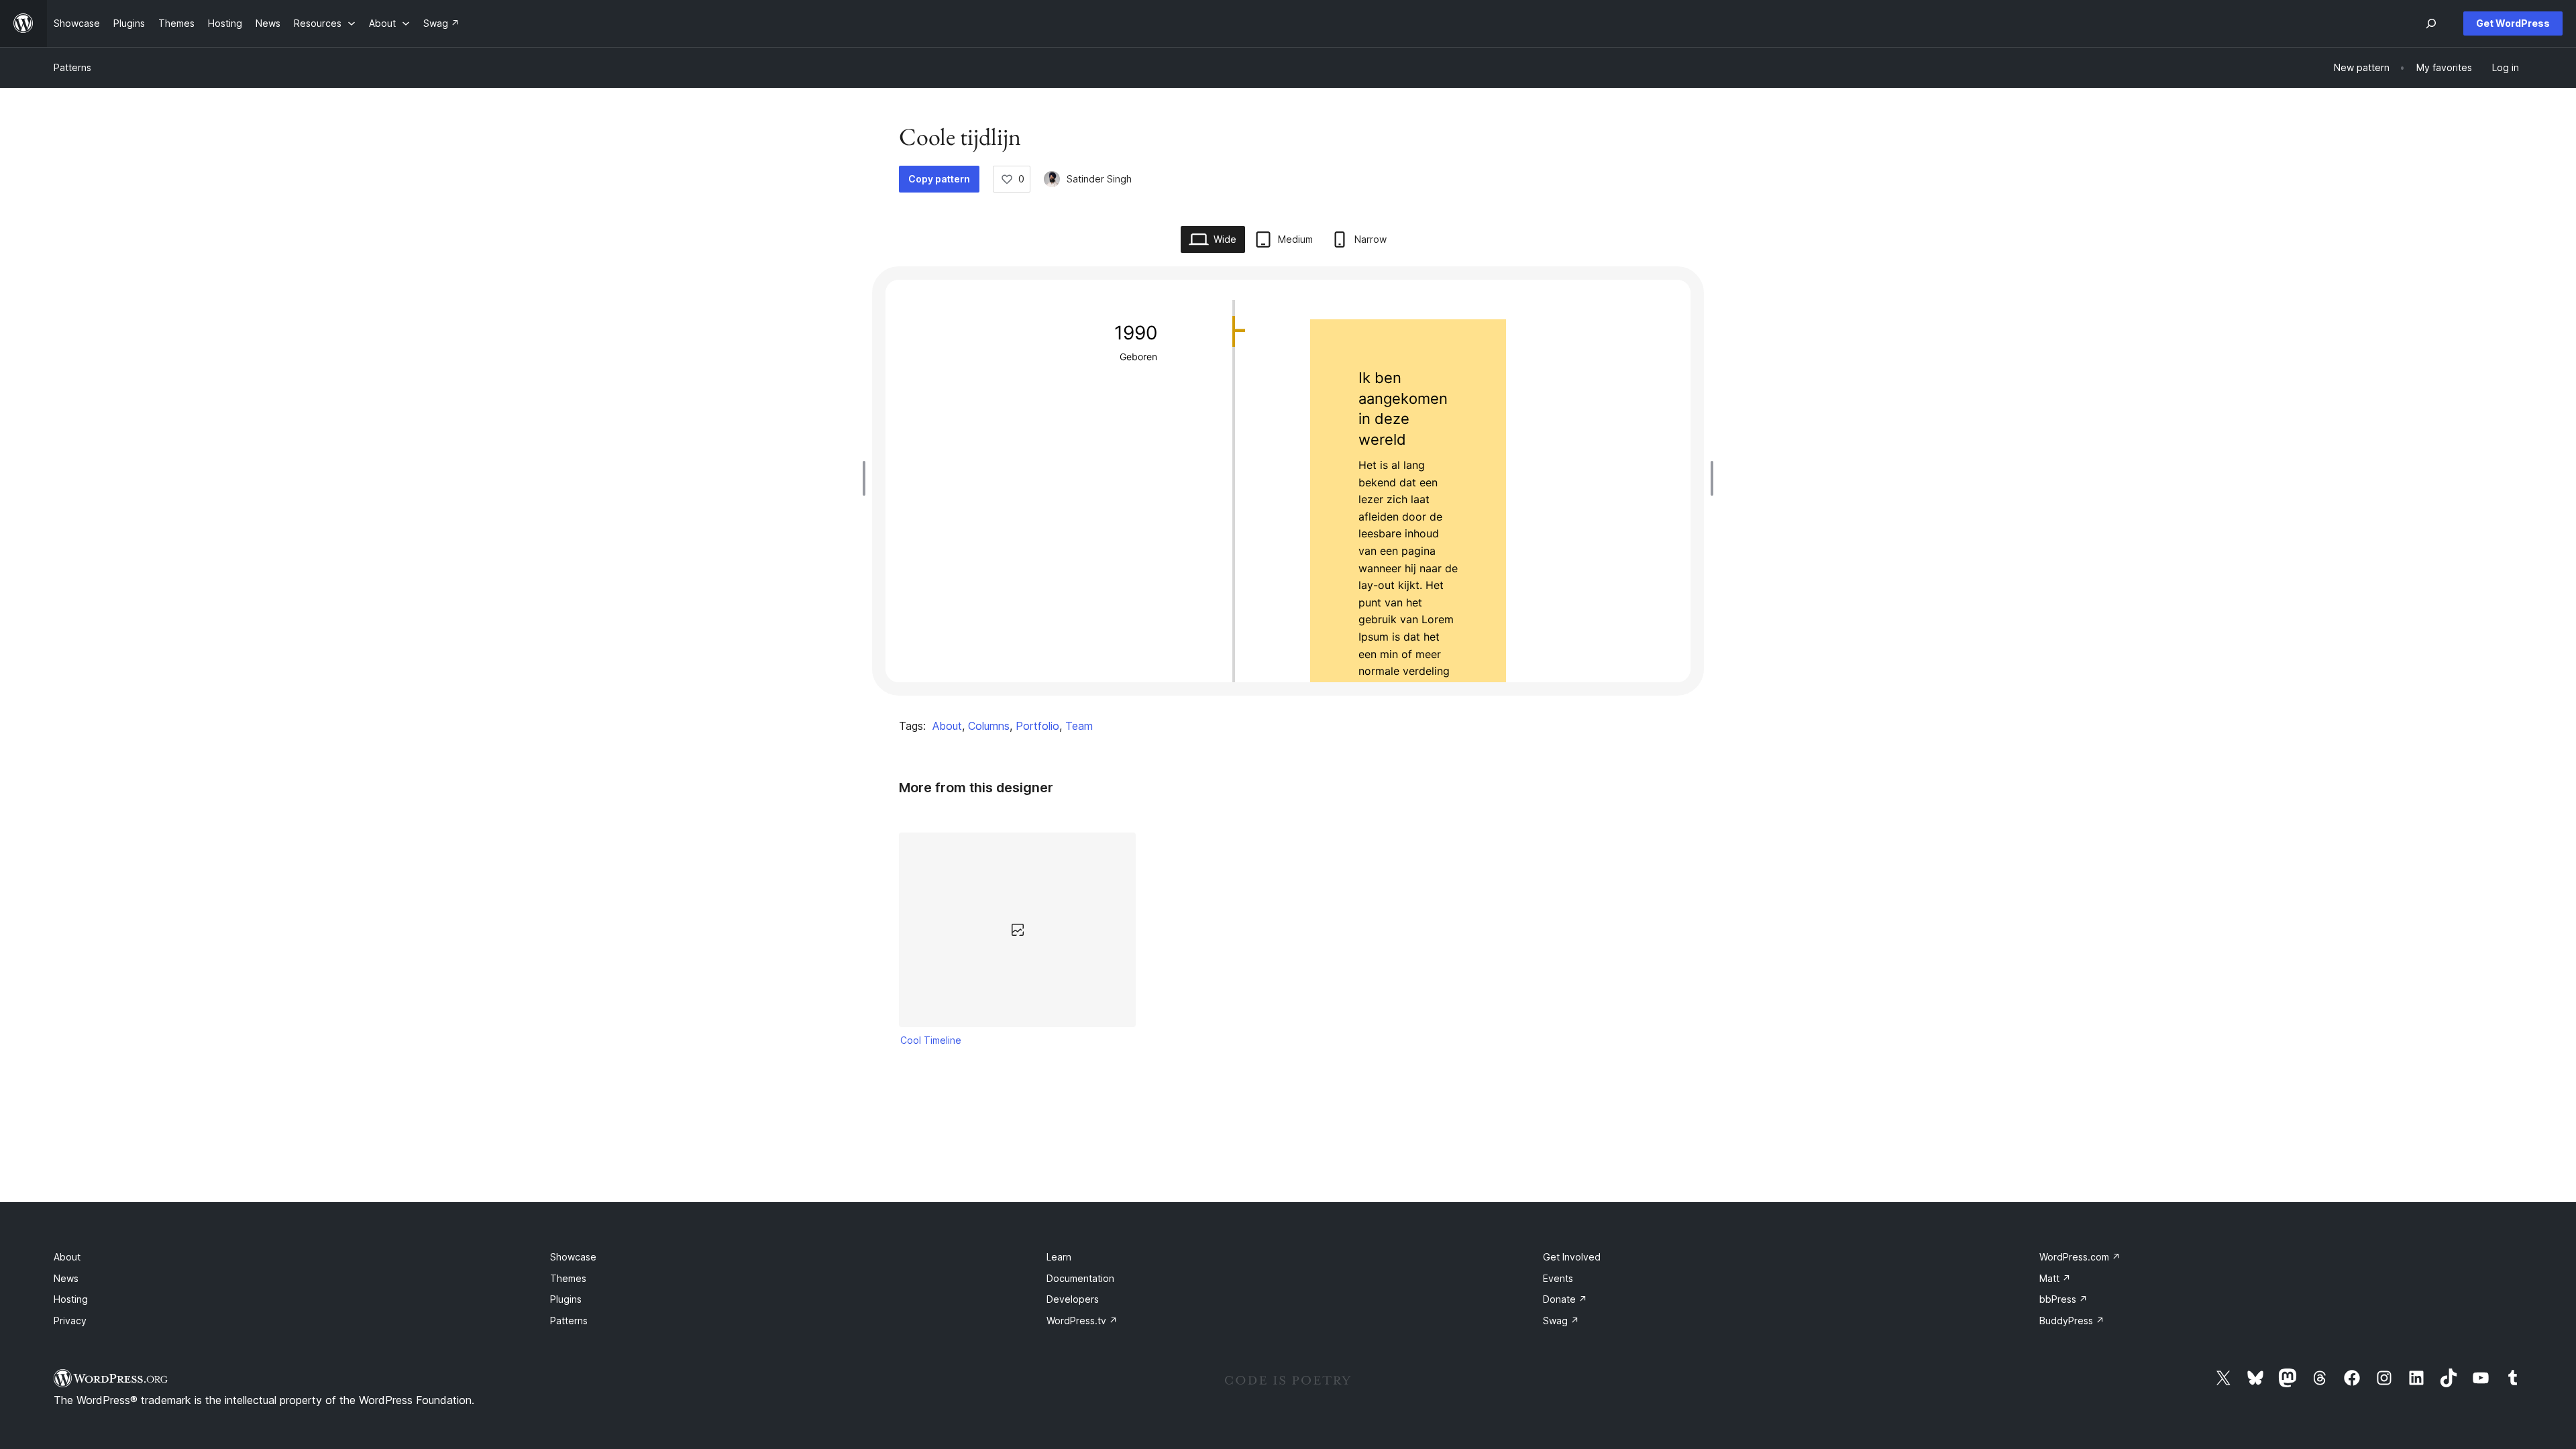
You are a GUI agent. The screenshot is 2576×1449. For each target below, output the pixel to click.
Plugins (566, 1299)
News (66, 1278)
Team (1079, 726)
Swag (1561, 1321)
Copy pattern (939, 179)
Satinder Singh (1099, 179)
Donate (1565, 1299)
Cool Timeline (931, 1040)
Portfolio (1037, 726)
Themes (568, 1278)
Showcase (573, 1257)
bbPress (2063, 1299)
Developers (1073, 1299)
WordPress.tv (1082, 1321)
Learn (1059, 1257)
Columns (989, 726)
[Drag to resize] (867, 478)
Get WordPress (2513, 23)
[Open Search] (2431, 23)
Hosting (71, 1299)
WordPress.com (2080, 1257)
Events (1558, 1278)
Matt (2055, 1278)
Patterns (72, 67)
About (947, 726)
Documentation (1080, 1278)
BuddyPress (2072, 1321)
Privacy (70, 1321)
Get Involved (1572, 1257)
